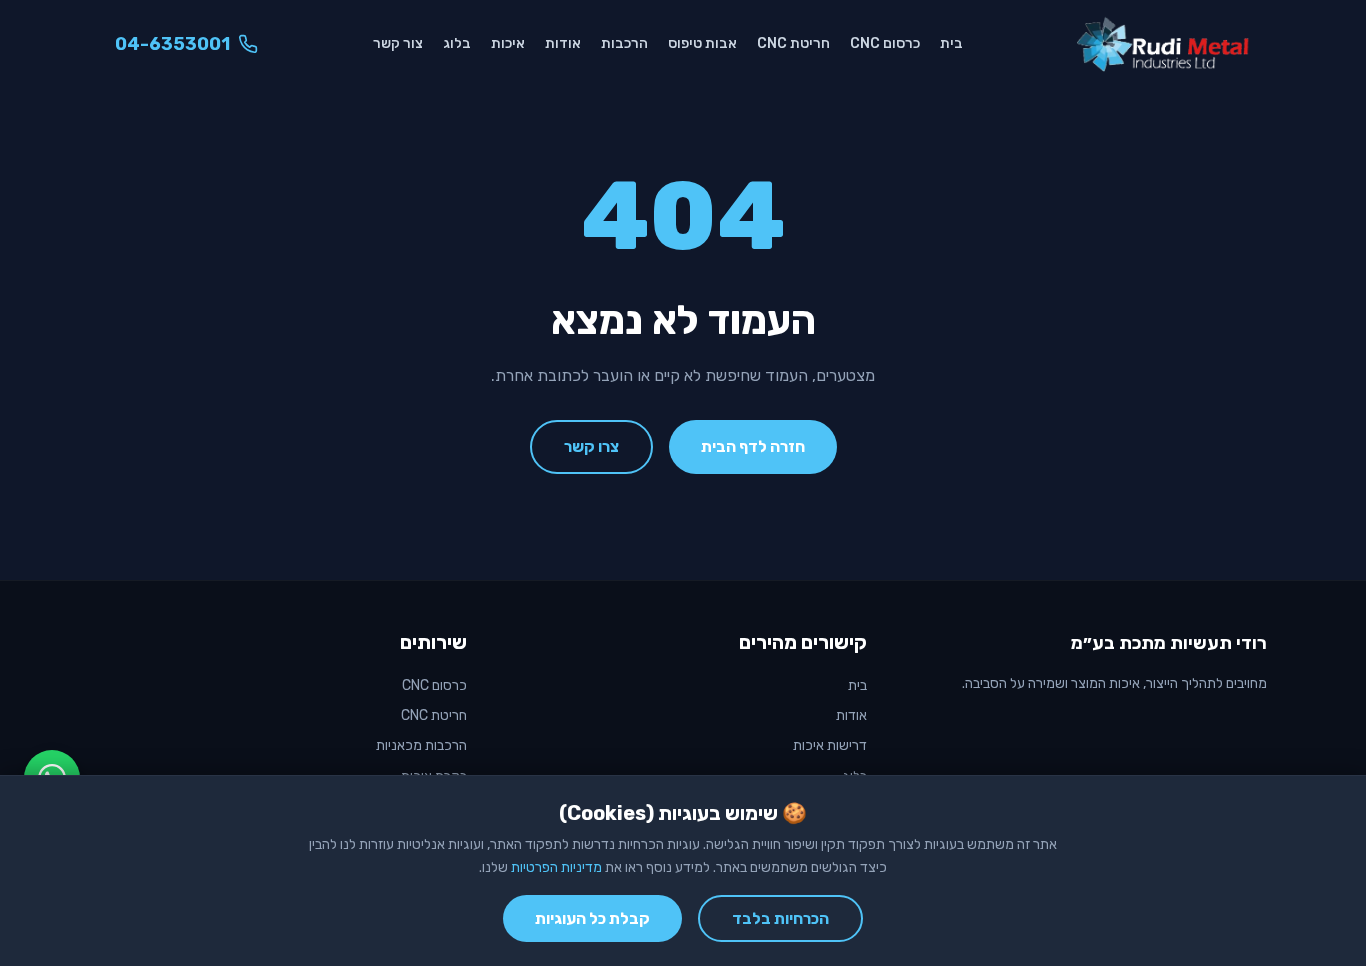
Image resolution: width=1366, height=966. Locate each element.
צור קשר (398, 43)
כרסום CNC (885, 43)
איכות (508, 43)
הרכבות (624, 43)
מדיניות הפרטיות (556, 867)
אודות (563, 43)
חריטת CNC (793, 43)
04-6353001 (172, 44)
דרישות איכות (830, 745)
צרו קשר (591, 446)
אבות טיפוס (702, 43)
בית (951, 43)
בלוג (457, 43)
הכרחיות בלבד (780, 918)
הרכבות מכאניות (421, 745)
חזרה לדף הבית (753, 446)
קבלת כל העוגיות (592, 918)
